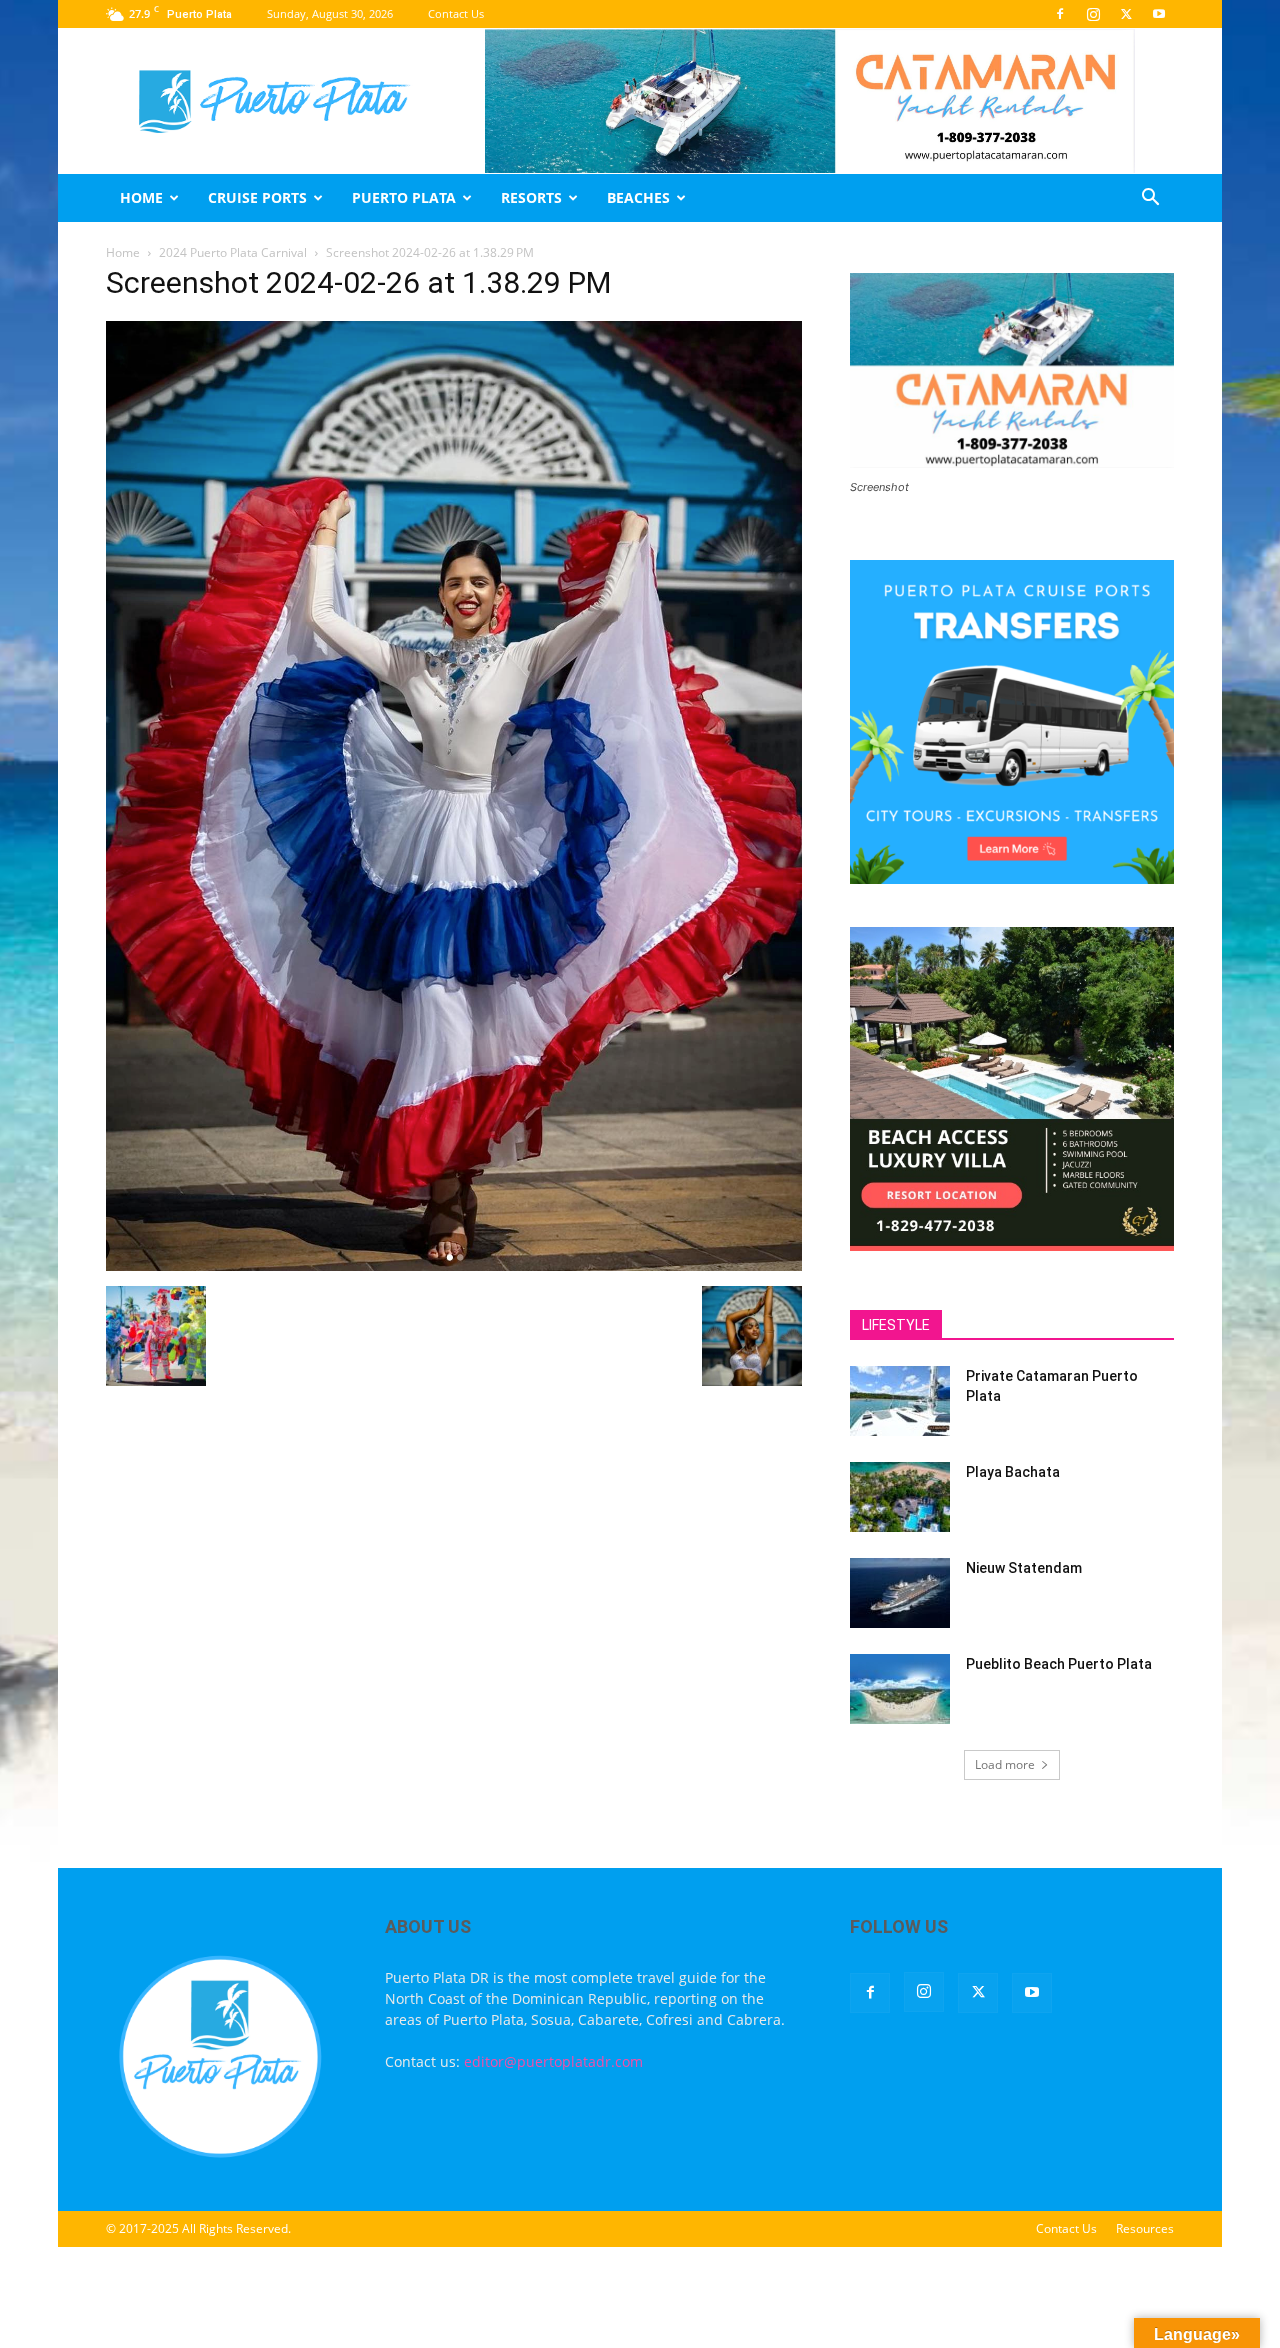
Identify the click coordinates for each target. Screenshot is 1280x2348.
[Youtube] (1159, 14)
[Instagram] (1093, 14)
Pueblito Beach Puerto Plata (1059, 1664)
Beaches (638, 197)
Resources (1145, 2228)
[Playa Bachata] (900, 1497)
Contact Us (456, 13)
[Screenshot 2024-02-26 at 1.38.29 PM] (454, 1265)
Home (141, 197)
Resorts (531, 197)
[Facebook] (1060, 14)
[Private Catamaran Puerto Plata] (900, 1401)
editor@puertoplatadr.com (553, 2061)
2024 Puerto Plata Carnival (233, 252)
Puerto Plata (404, 197)
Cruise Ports (257, 197)
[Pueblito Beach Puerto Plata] (900, 1689)
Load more (1005, 1764)
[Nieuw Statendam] (900, 1593)
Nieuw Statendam (1024, 1568)
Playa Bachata (1013, 1472)
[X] (1126, 14)
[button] (1150, 199)
